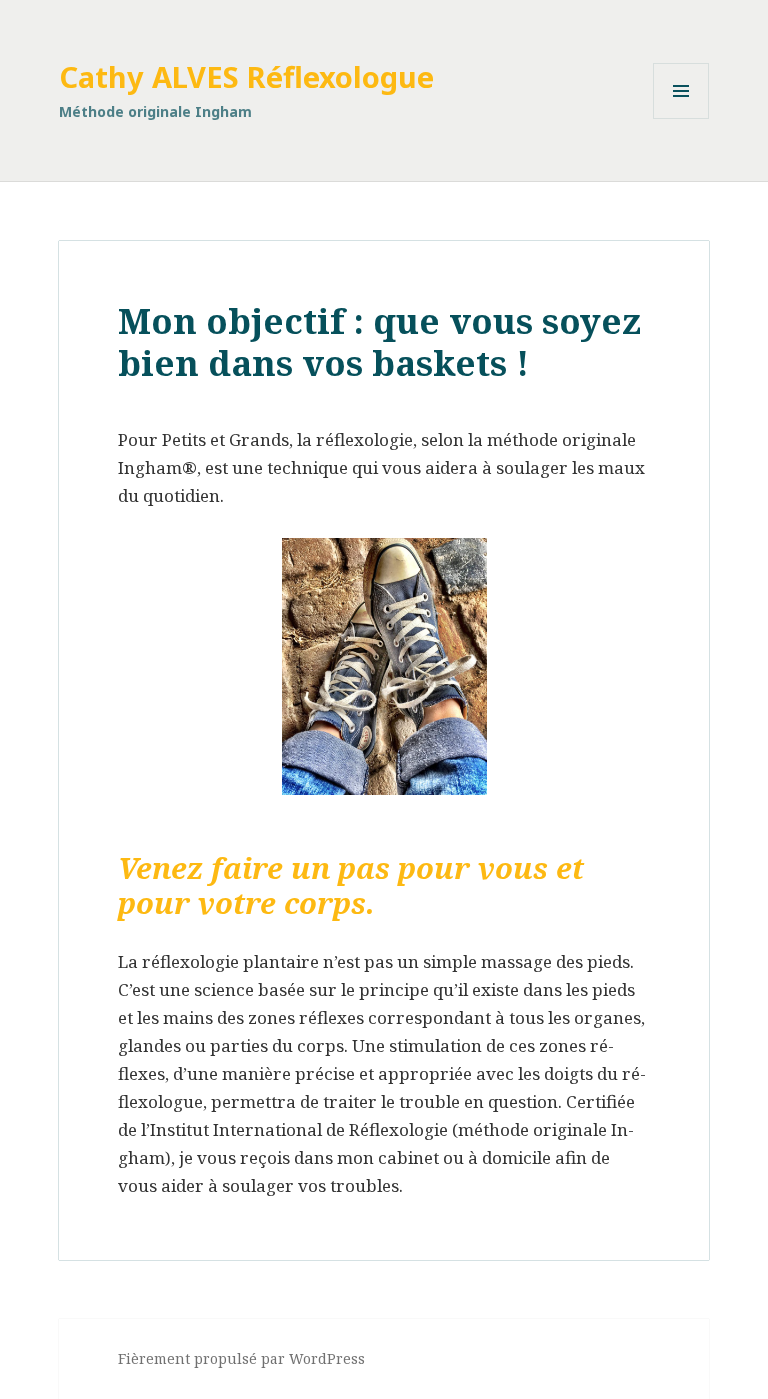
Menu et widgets (681, 118)
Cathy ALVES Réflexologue (246, 76)
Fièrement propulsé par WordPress (241, 1358)
